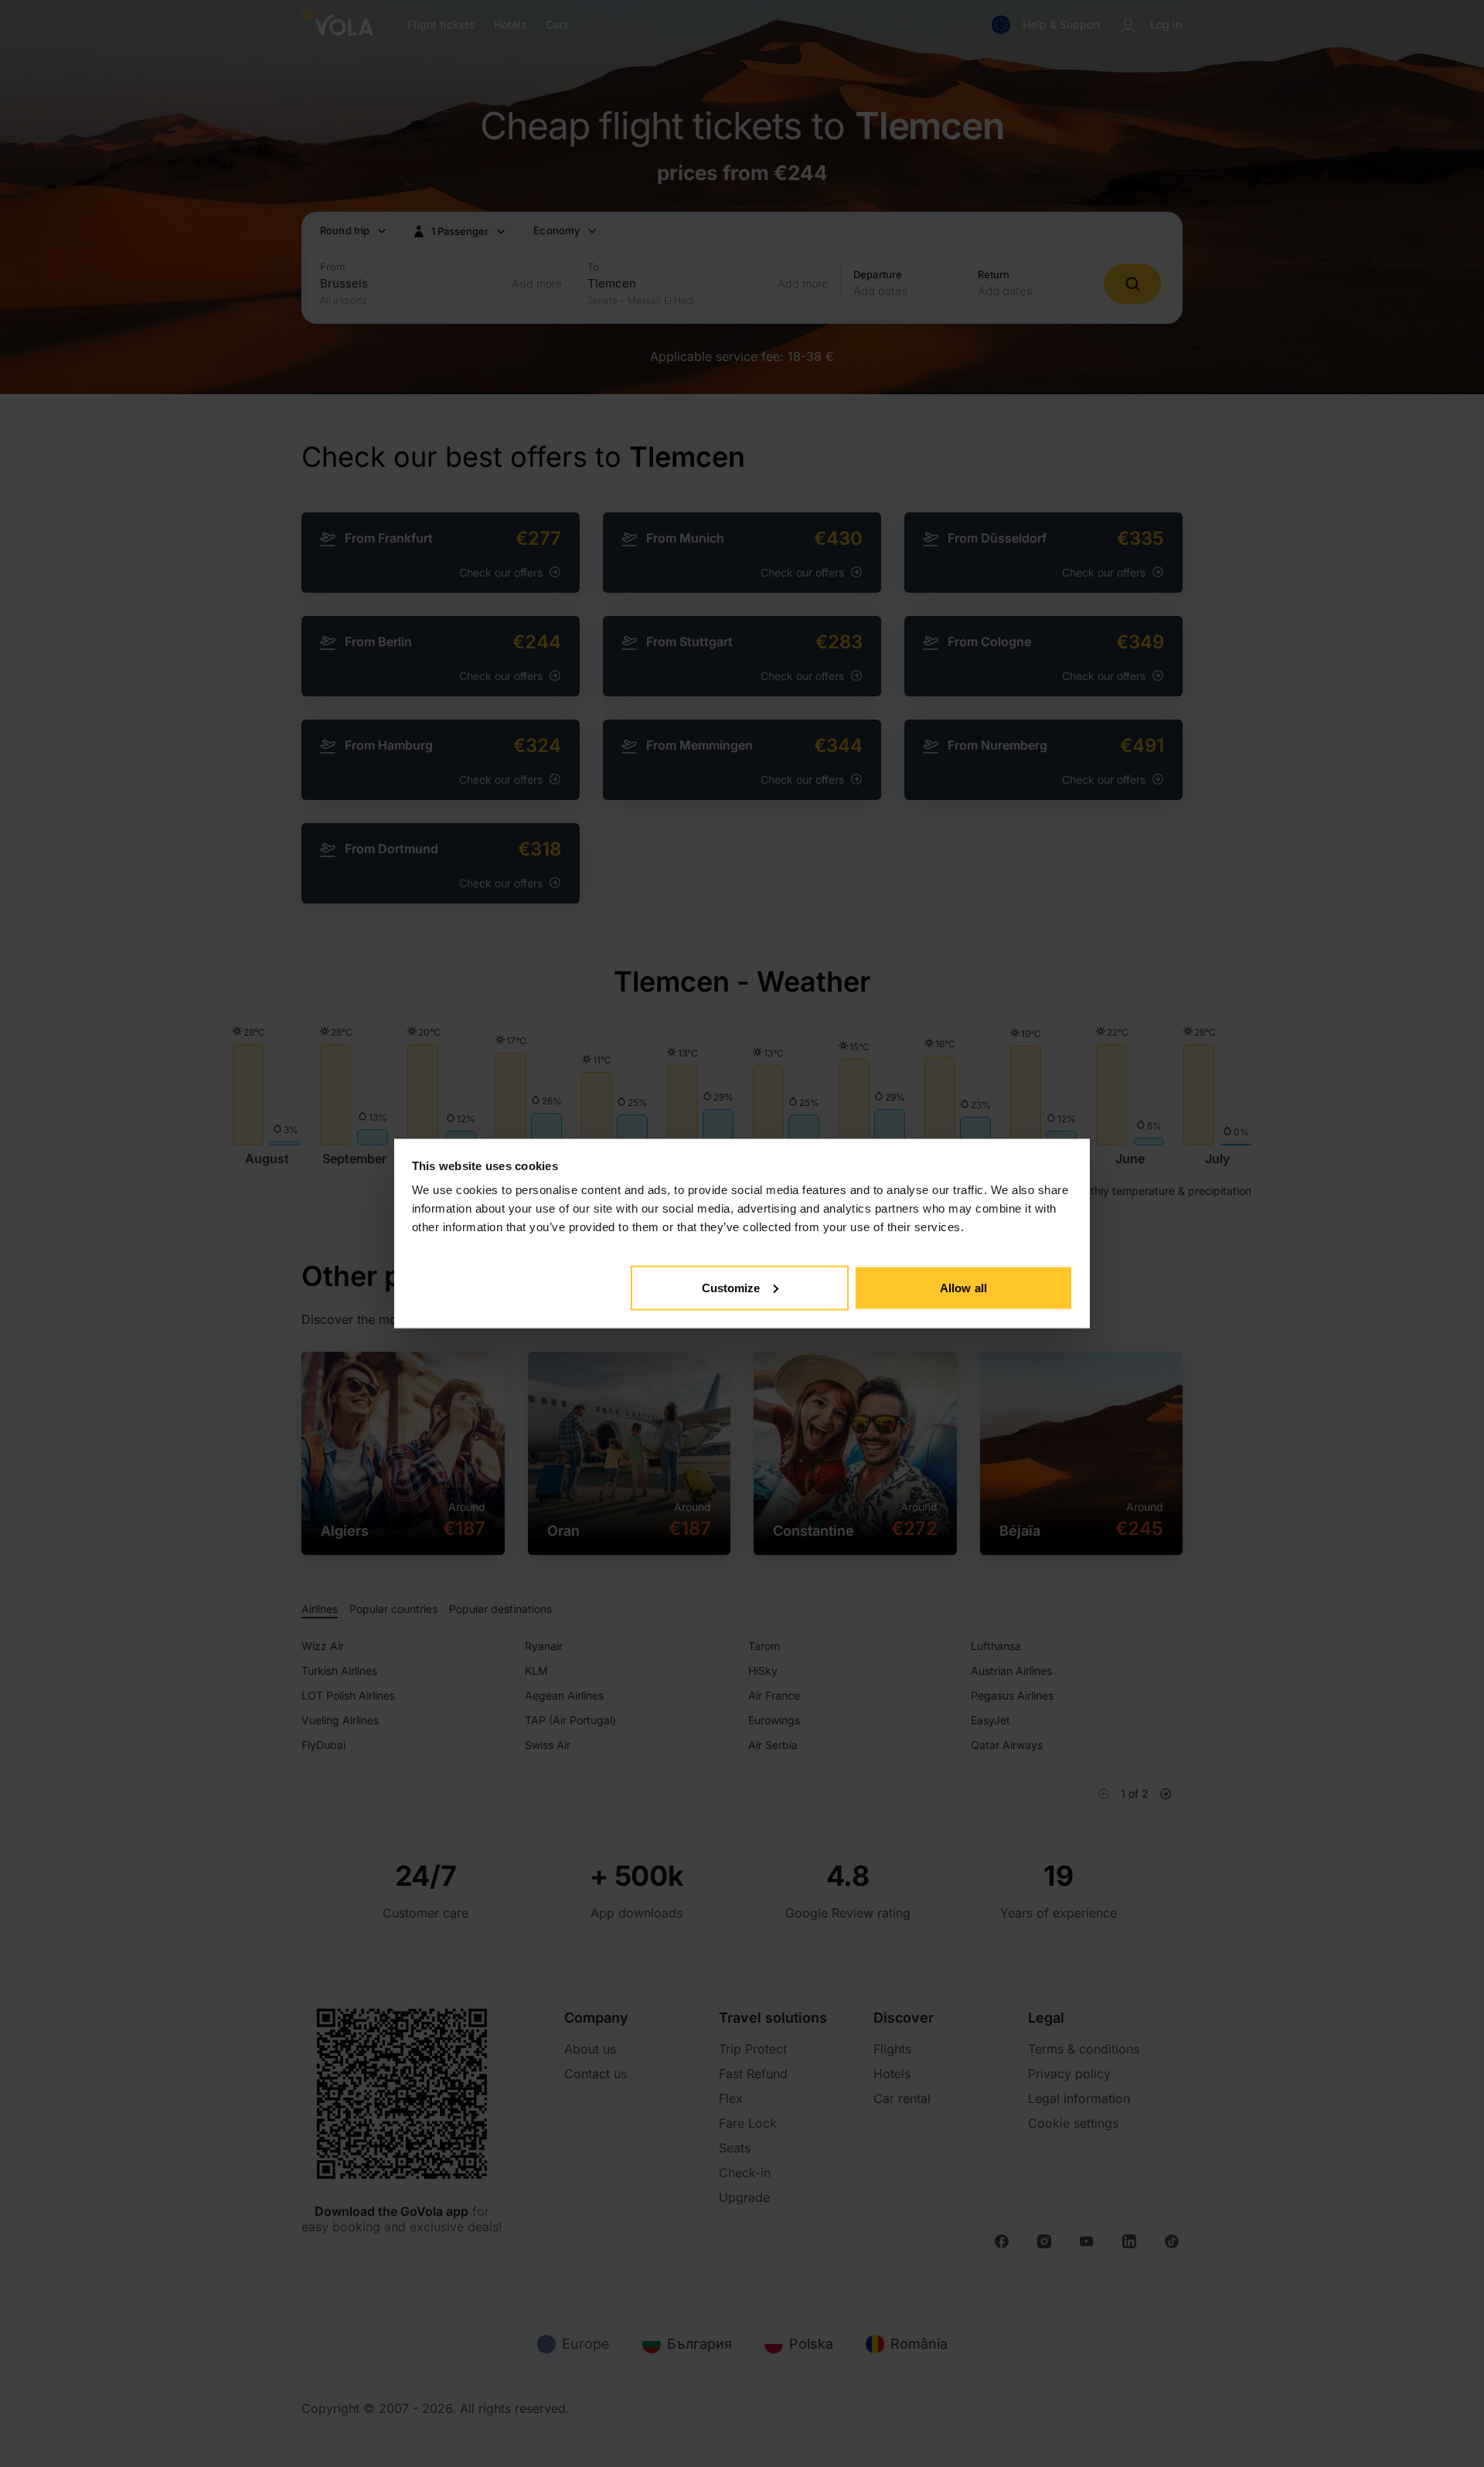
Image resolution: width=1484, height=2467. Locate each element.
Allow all (963, 1287)
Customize (731, 1287)
